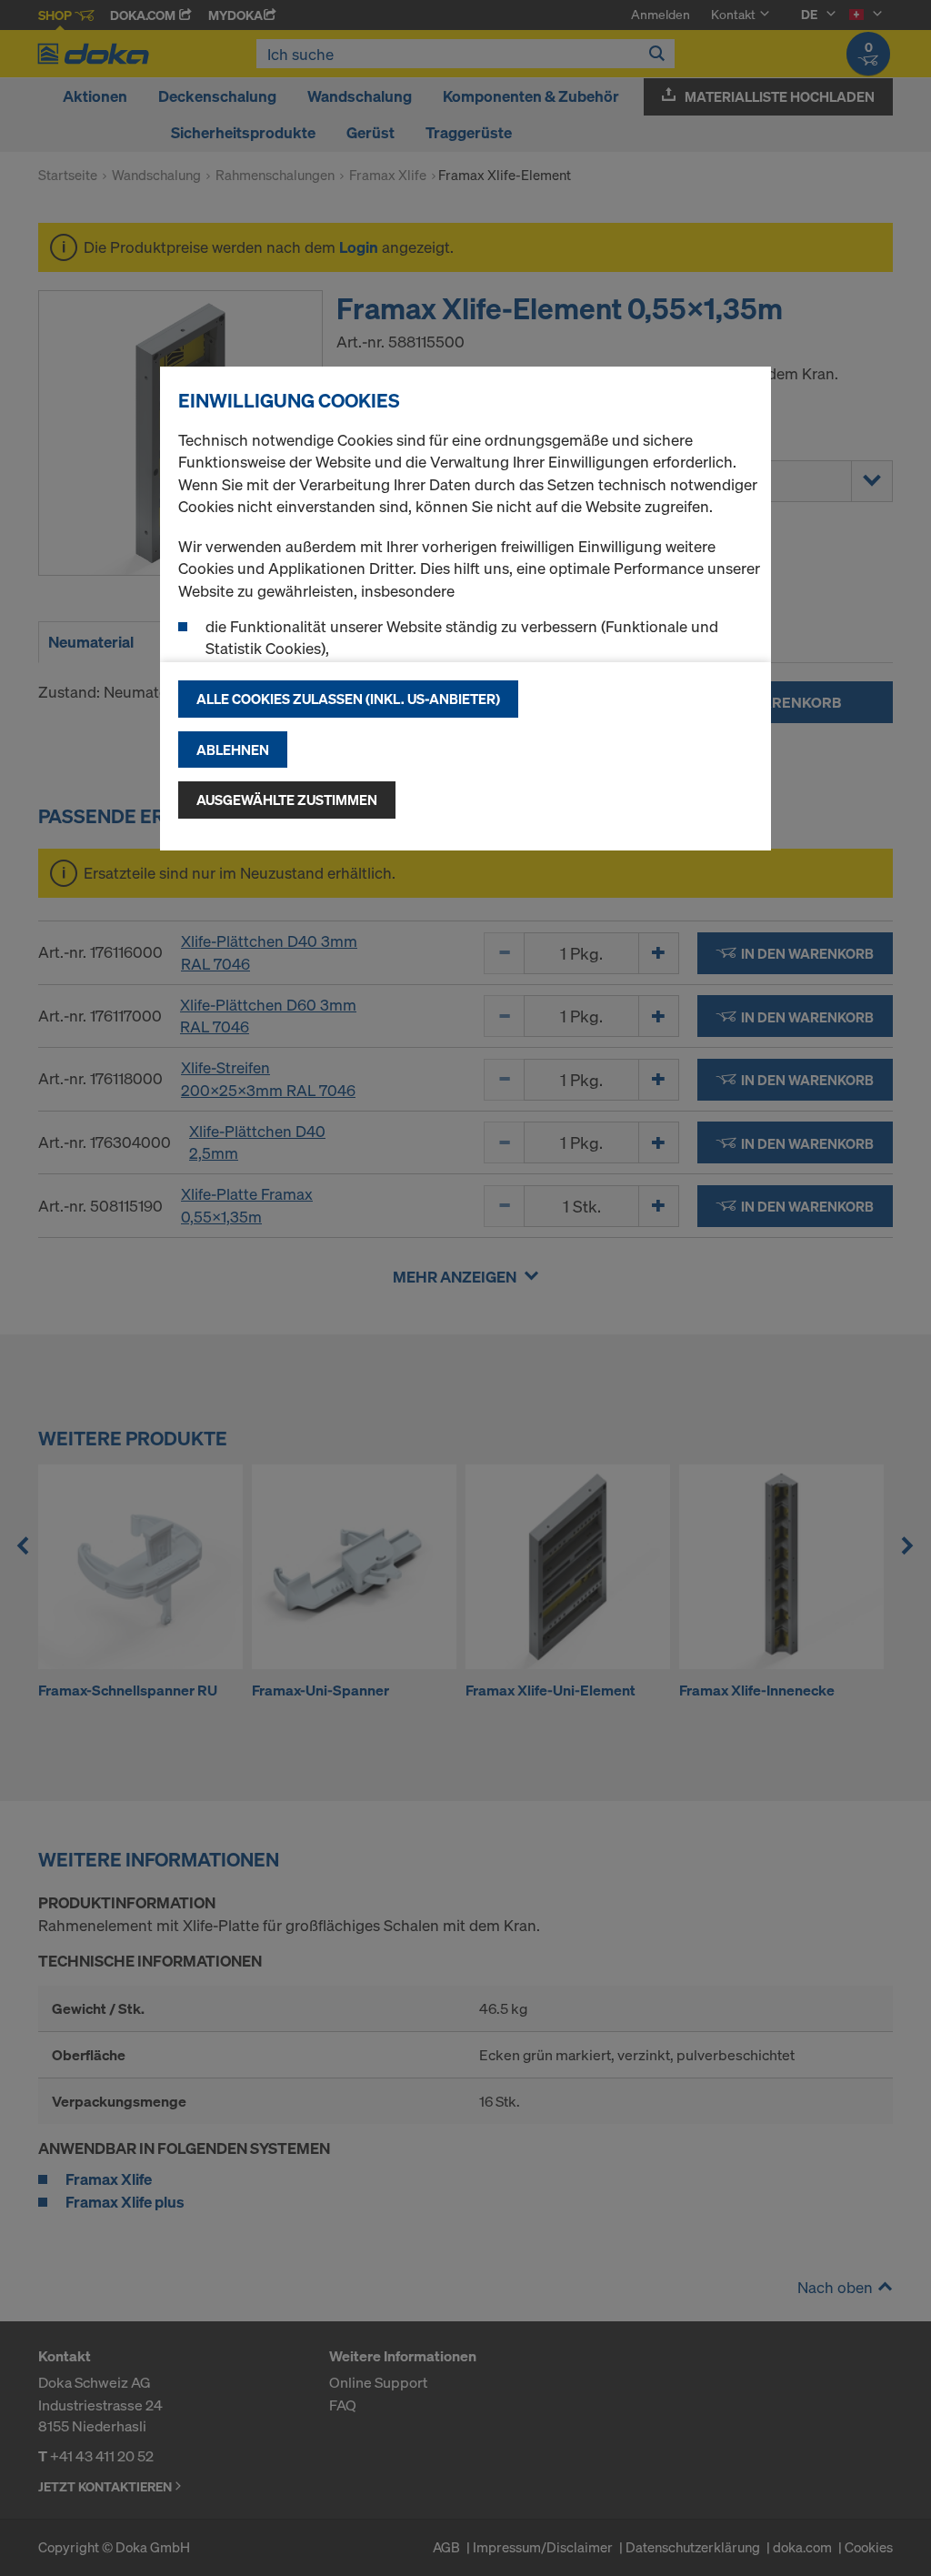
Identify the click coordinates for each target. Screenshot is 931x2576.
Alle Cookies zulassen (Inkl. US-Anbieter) (348, 699)
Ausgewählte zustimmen (287, 800)
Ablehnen (233, 750)
